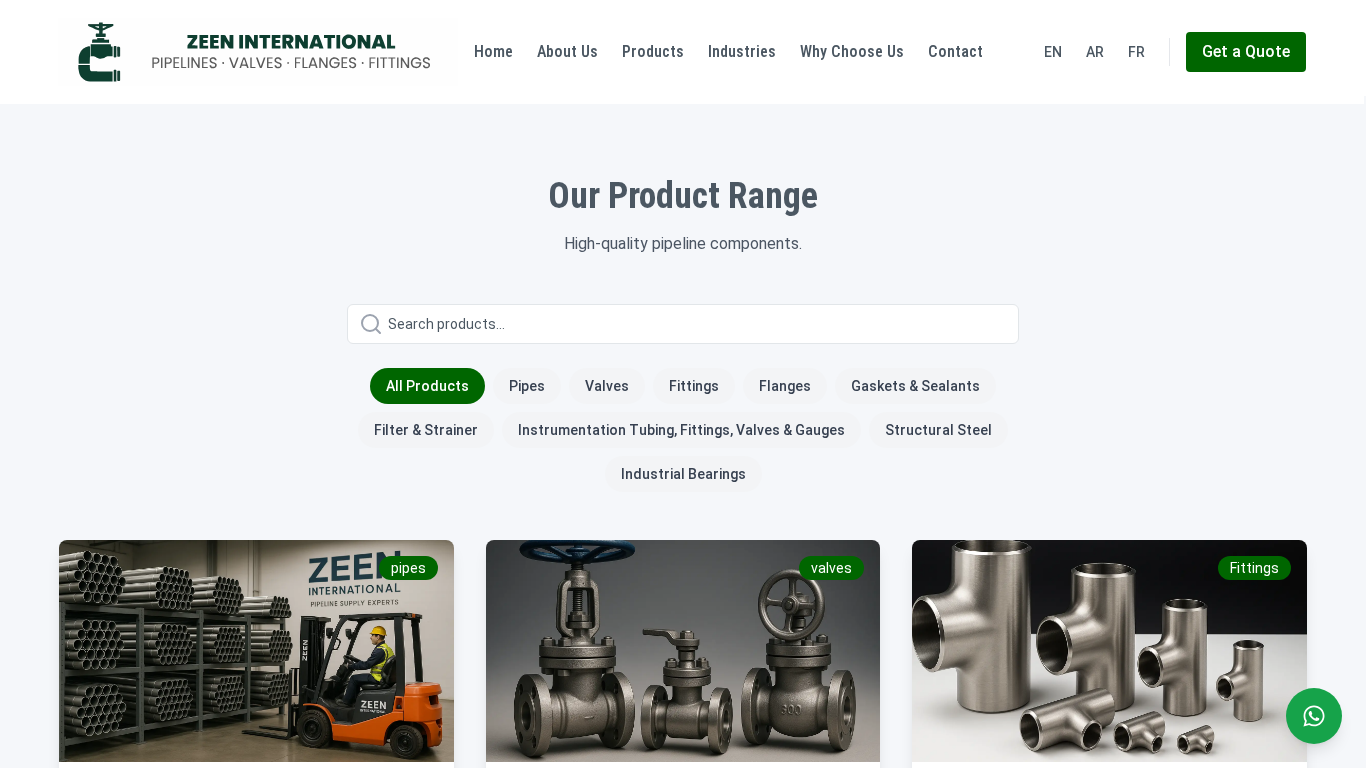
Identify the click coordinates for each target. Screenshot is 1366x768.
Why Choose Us (852, 51)
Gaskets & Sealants (915, 386)
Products (653, 51)
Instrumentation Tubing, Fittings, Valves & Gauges (681, 430)
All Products (427, 386)
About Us (567, 51)
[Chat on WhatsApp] (1314, 716)
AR (1095, 52)
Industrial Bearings (683, 474)
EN (1053, 52)
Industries (742, 51)
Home (493, 51)
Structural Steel (938, 430)
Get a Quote (1246, 51)
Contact (955, 51)
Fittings (694, 386)
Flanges (785, 386)
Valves (607, 386)
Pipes (527, 386)
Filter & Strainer (426, 430)
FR (1136, 52)
